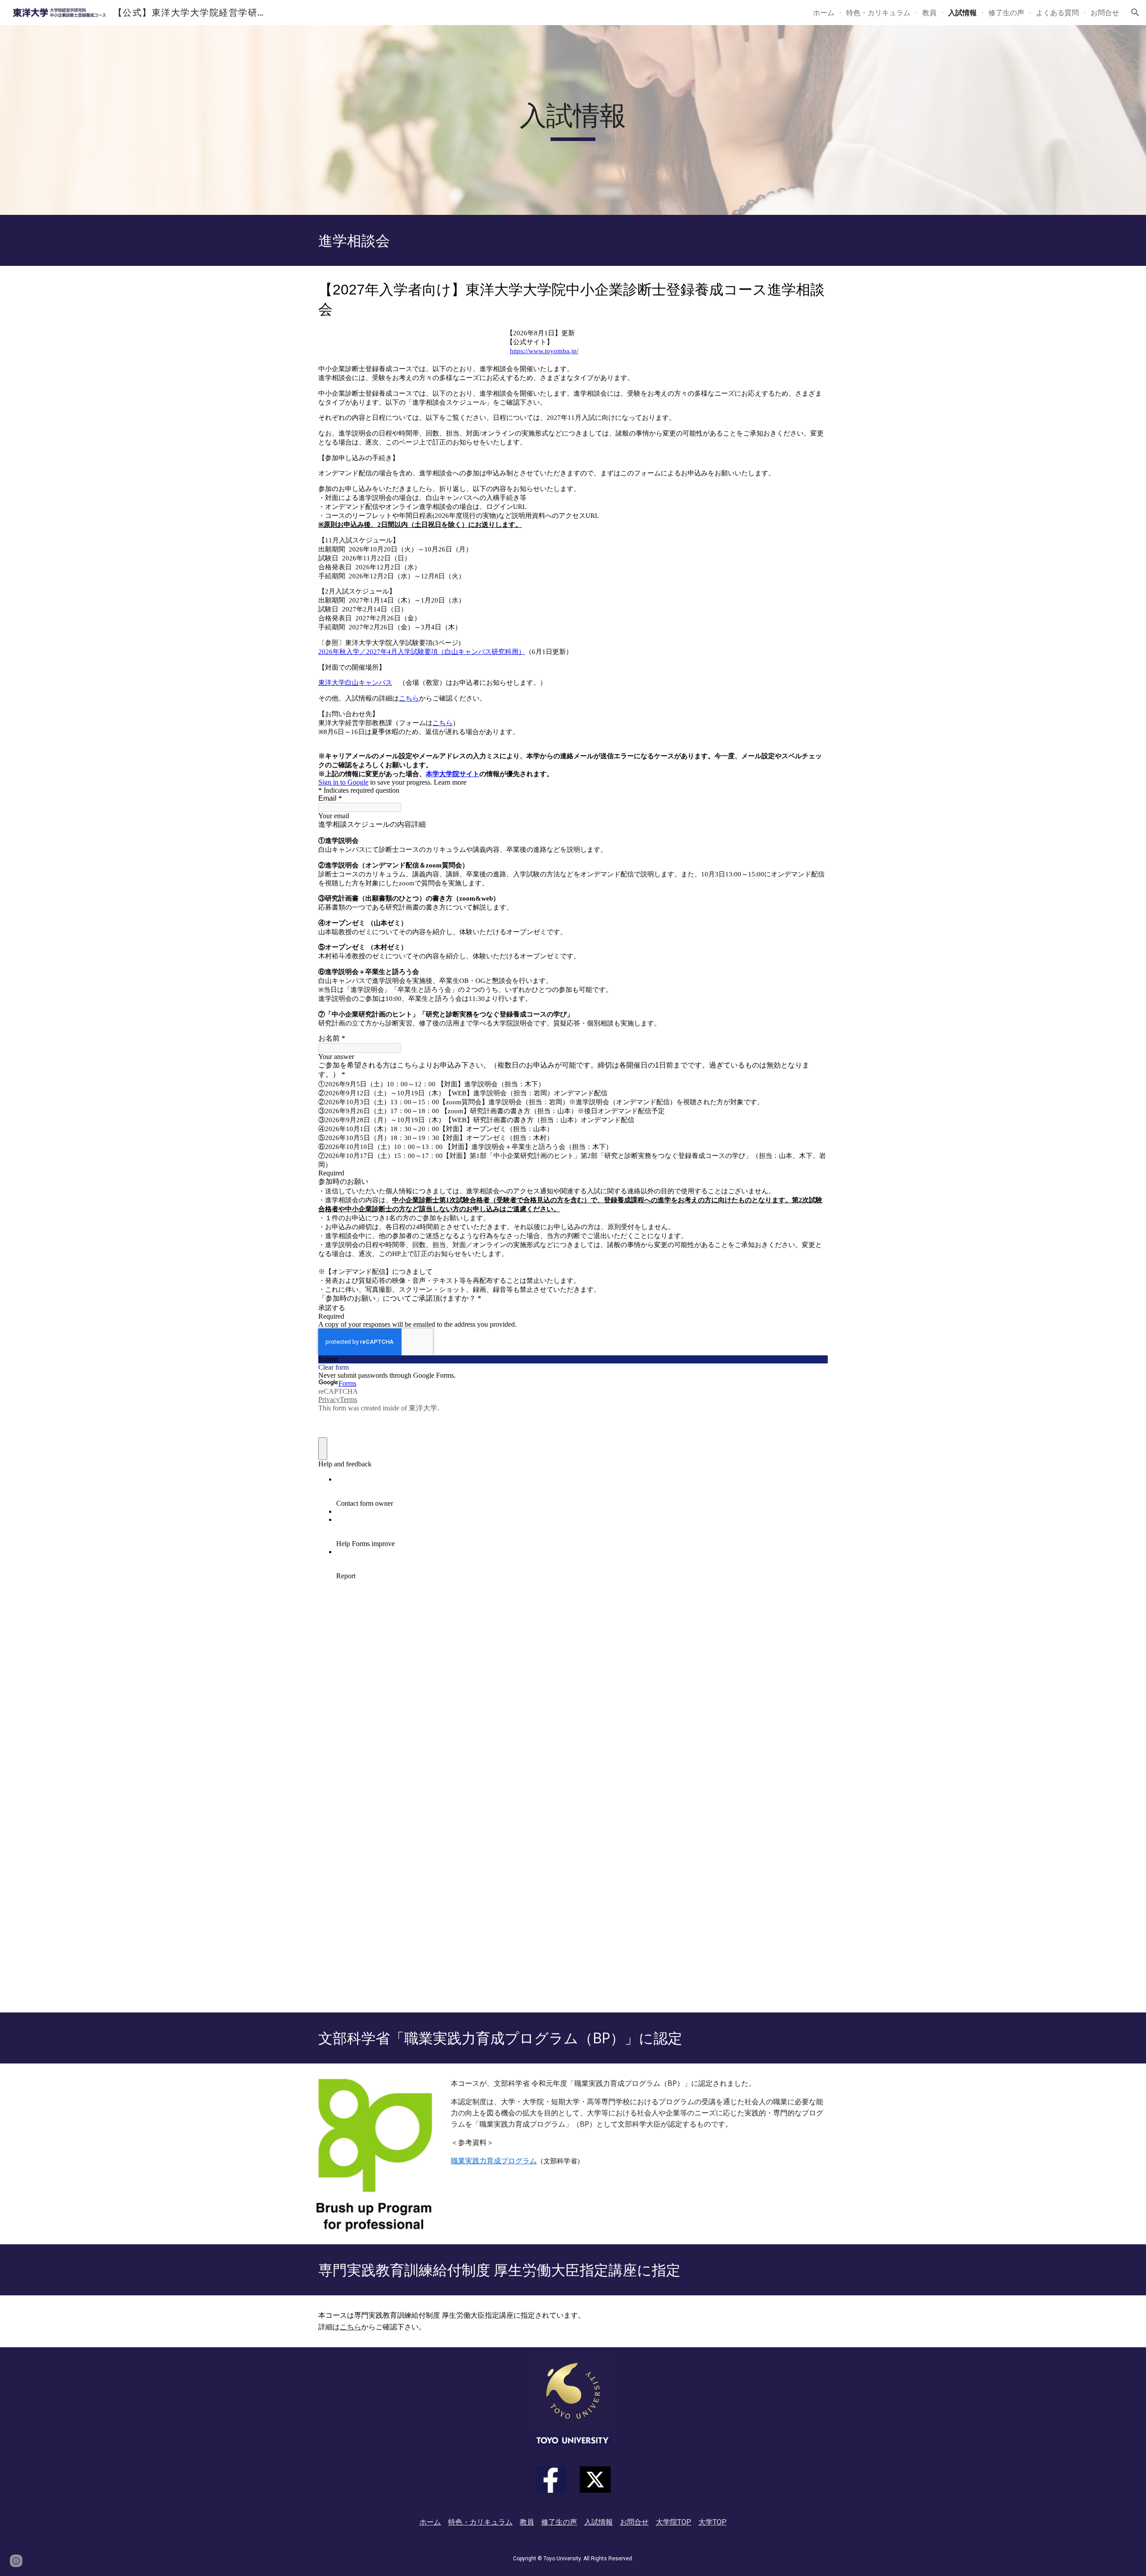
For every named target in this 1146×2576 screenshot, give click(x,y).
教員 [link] (929, 13)
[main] (573, 120)
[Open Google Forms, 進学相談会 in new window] (814, 288)
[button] (1135, 13)
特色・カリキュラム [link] (878, 13)
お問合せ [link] (1105, 13)
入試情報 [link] (962, 13)
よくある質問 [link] (1057, 13)
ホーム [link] (824, 13)
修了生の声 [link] (1006, 13)
